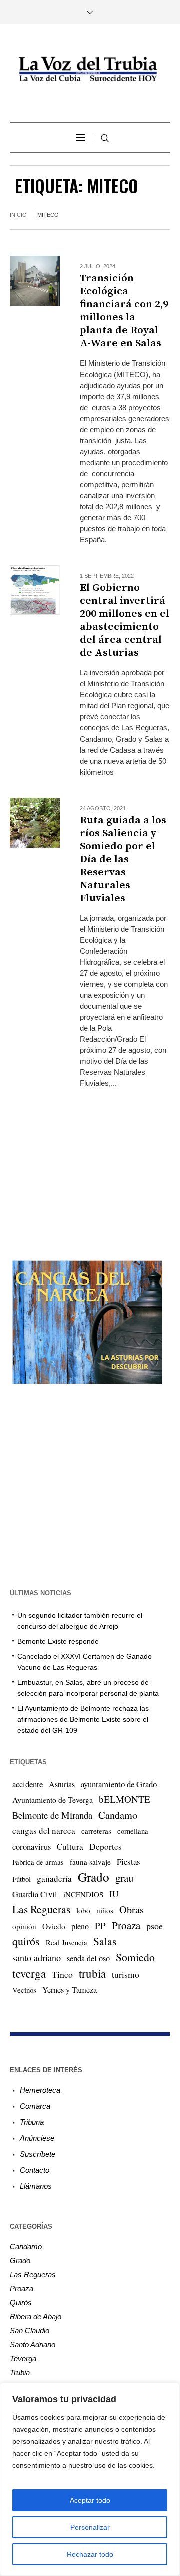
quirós (26, 1941)
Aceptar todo (90, 2500)
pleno (80, 1926)
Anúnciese (37, 2138)
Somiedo (135, 1957)
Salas (105, 1941)
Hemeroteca (40, 2090)
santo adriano (37, 1958)
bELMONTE (125, 1799)
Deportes (106, 1846)
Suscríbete (38, 2154)
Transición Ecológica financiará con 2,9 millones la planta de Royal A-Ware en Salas (124, 311)
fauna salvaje (90, 1862)
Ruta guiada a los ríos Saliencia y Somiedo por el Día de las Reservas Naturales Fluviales (123, 859)
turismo (126, 1974)
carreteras (96, 1831)
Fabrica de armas (38, 1862)
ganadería (54, 1878)
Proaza (126, 1925)
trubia (92, 1973)
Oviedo (54, 1926)
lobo (83, 1910)
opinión (24, 1926)
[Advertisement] (90, 1166)
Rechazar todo (90, 2554)
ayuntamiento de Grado (119, 1784)
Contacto (35, 2170)
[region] (90, 2479)
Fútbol (22, 1879)
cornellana (133, 1831)
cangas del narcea (44, 1831)
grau (124, 1878)
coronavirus (32, 1847)
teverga (29, 1973)
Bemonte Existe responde (58, 1641)
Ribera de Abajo (36, 2316)
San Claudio (30, 2330)
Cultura (70, 1846)
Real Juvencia (67, 1942)
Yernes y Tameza (70, 1990)
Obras (132, 1909)
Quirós (21, 2302)
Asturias (62, 1784)
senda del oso (88, 1958)
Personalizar (90, 2527)
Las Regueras (41, 1909)
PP (100, 1925)
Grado (94, 1877)
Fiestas (129, 1861)
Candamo (118, 1815)
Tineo (62, 1974)
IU (114, 1894)
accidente (28, 1784)
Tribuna (32, 2122)
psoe (155, 1926)
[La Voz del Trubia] (90, 69)
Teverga (23, 2358)
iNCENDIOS (83, 1894)
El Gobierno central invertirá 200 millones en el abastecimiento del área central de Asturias (125, 620)
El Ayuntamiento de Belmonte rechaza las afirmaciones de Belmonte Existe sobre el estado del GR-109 (83, 1719)
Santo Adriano (33, 2344)
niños (105, 1910)
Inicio (18, 215)
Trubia (20, 2372)
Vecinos (24, 1990)
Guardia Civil (35, 1894)
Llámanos (36, 2186)
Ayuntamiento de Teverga (53, 1800)
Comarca (35, 2106)
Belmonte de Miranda (52, 1815)
